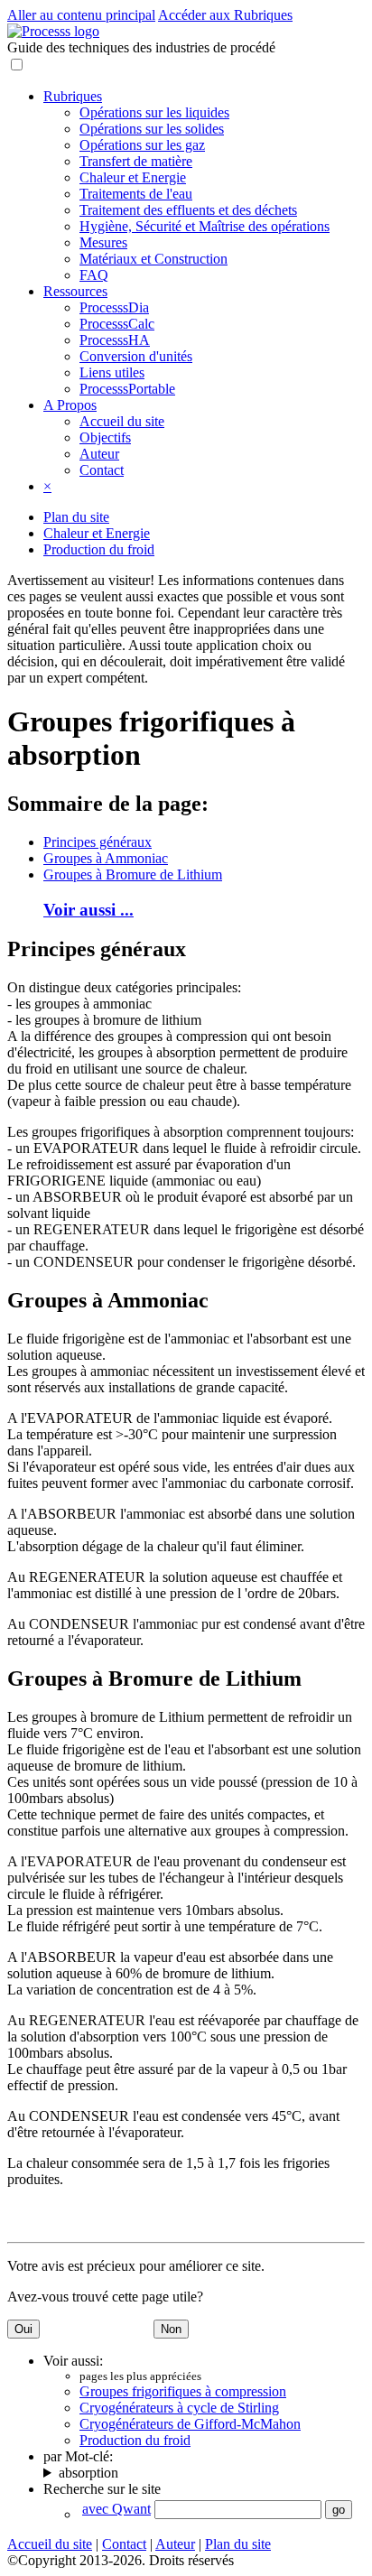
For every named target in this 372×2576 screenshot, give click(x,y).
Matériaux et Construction (153, 259)
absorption (88, 2473)
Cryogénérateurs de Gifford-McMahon (190, 2424)
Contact (102, 470)
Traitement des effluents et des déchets (188, 210)
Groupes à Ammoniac (106, 858)
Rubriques (73, 96)
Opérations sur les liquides (154, 112)
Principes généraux (98, 842)
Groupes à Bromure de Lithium (133, 874)
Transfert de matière (136, 161)
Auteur (99, 454)
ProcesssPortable (127, 389)
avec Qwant (116, 2509)
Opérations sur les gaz (142, 145)
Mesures (103, 242)
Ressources (75, 291)
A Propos (70, 405)
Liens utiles (112, 372)
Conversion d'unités (136, 356)
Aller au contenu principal (81, 15)
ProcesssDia (114, 307)
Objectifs (105, 437)
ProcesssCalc (117, 324)
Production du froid (99, 549)
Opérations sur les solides (152, 129)
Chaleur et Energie (133, 177)
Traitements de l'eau (136, 194)
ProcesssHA (115, 340)
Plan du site (76, 517)
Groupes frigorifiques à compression (183, 2391)
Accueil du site (122, 421)
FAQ (94, 275)
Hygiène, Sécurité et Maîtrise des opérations (205, 226)
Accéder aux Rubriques (225, 15)
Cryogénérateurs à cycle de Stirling (179, 2408)
